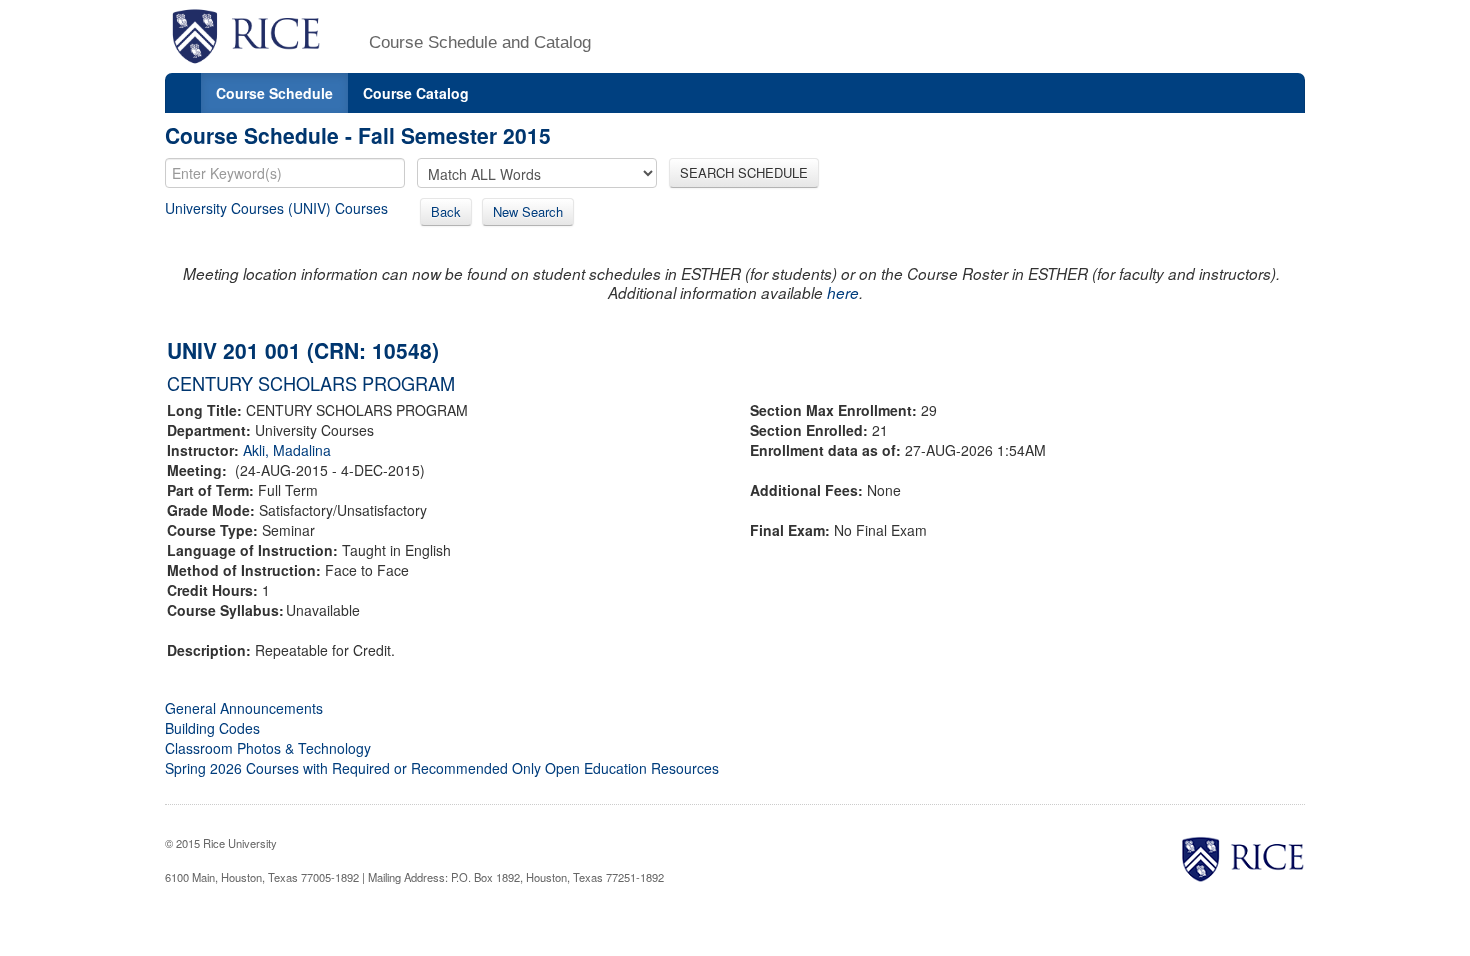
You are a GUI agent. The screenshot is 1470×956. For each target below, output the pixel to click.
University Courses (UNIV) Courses (276, 208)
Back (446, 211)
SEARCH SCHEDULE (744, 172)
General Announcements (244, 708)
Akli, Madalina (287, 450)
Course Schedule (274, 93)
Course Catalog (416, 93)
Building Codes (212, 728)
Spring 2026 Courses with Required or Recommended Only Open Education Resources (442, 768)
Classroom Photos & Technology (268, 748)
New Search (528, 211)
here (843, 292)
